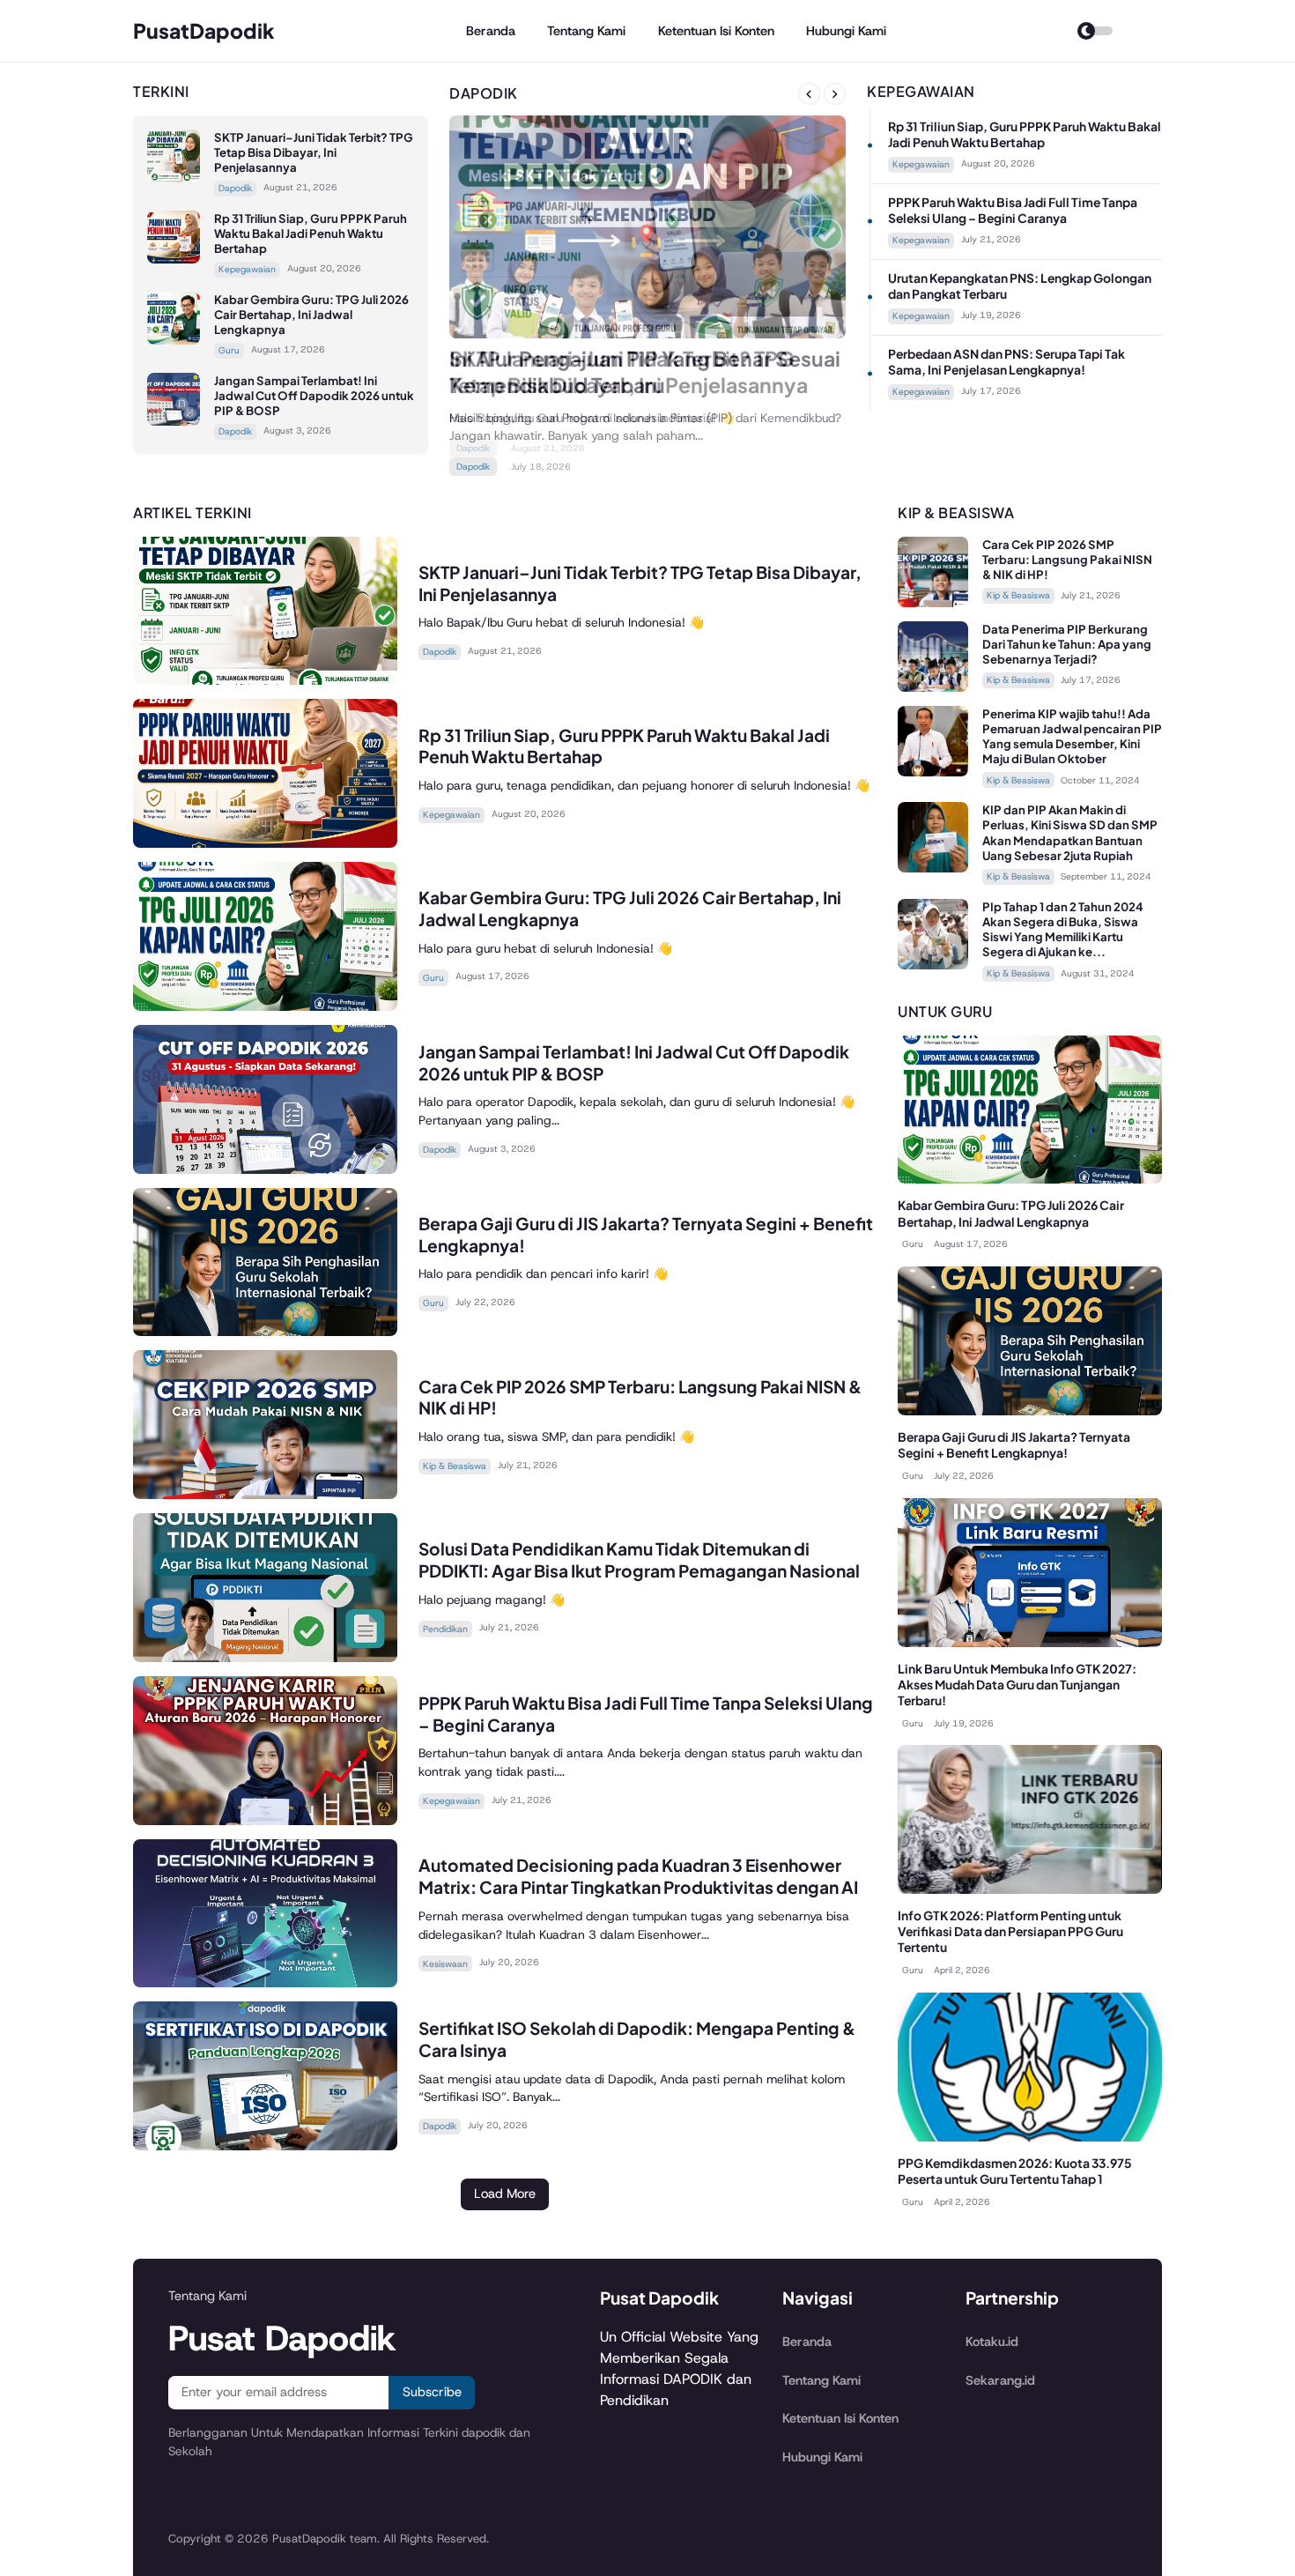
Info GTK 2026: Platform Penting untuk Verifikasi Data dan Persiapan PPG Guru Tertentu (1010, 1931)
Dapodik (235, 188)
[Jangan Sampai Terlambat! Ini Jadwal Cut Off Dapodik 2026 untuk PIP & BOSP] (174, 421)
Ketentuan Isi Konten (716, 31)
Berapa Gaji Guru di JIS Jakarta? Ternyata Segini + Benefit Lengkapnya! (1014, 1445)
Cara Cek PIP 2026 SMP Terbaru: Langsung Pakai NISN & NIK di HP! (1067, 559)
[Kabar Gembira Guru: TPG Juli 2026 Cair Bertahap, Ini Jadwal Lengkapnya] (174, 340)
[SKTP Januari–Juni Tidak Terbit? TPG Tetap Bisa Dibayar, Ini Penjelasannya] (174, 178)
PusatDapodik (204, 30)
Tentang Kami (586, 31)
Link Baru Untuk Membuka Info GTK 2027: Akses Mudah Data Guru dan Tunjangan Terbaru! (1017, 1685)
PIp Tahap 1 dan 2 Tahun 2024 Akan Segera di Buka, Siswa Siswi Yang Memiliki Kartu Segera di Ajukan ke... (1063, 929)
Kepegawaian (247, 269)
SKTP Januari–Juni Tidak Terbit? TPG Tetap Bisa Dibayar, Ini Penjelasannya (314, 152)
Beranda (491, 31)
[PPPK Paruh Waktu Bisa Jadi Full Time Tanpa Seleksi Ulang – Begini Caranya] (265, 1820)
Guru (229, 350)
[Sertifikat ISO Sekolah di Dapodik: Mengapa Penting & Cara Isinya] (265, 2145)
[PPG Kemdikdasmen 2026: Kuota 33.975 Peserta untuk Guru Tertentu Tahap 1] (1030, 2137)
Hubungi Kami (846, 31)
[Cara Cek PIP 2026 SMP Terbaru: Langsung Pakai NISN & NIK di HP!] (265, 1494)
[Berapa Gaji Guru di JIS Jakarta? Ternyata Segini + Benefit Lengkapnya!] (265, 1331)
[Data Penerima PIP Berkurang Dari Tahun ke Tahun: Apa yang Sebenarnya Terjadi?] (933, 687)
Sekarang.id (1000, 2380)
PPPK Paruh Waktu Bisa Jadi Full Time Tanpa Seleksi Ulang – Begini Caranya (1013, 210)
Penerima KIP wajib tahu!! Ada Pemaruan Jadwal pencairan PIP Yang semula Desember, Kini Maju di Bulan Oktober (1072, 736)
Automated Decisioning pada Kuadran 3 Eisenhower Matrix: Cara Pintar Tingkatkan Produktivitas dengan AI (638, 1876)
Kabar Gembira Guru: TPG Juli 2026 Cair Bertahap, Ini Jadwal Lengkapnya (311, 314)
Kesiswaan (445, 1964)
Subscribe (432, 2392)
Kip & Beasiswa (455, 1466)
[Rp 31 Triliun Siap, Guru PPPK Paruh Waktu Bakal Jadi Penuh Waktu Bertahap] (174, 259)
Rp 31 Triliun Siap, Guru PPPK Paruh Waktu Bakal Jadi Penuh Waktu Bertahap (311, 233)
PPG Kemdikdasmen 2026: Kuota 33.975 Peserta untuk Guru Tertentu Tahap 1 (1015, 2171)
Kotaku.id (992, 2342)
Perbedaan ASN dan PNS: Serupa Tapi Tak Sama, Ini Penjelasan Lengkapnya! (1006, 362)
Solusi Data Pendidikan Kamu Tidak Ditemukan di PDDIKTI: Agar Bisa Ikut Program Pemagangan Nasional (639, 1559)
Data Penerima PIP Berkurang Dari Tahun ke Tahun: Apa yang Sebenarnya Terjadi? (1067, 644)
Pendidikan (445, 1629)
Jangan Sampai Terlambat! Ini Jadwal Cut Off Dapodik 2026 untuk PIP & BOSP (314, 395)
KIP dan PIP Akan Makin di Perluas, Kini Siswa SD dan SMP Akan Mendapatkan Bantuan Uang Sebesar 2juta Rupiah (1070, 832)
